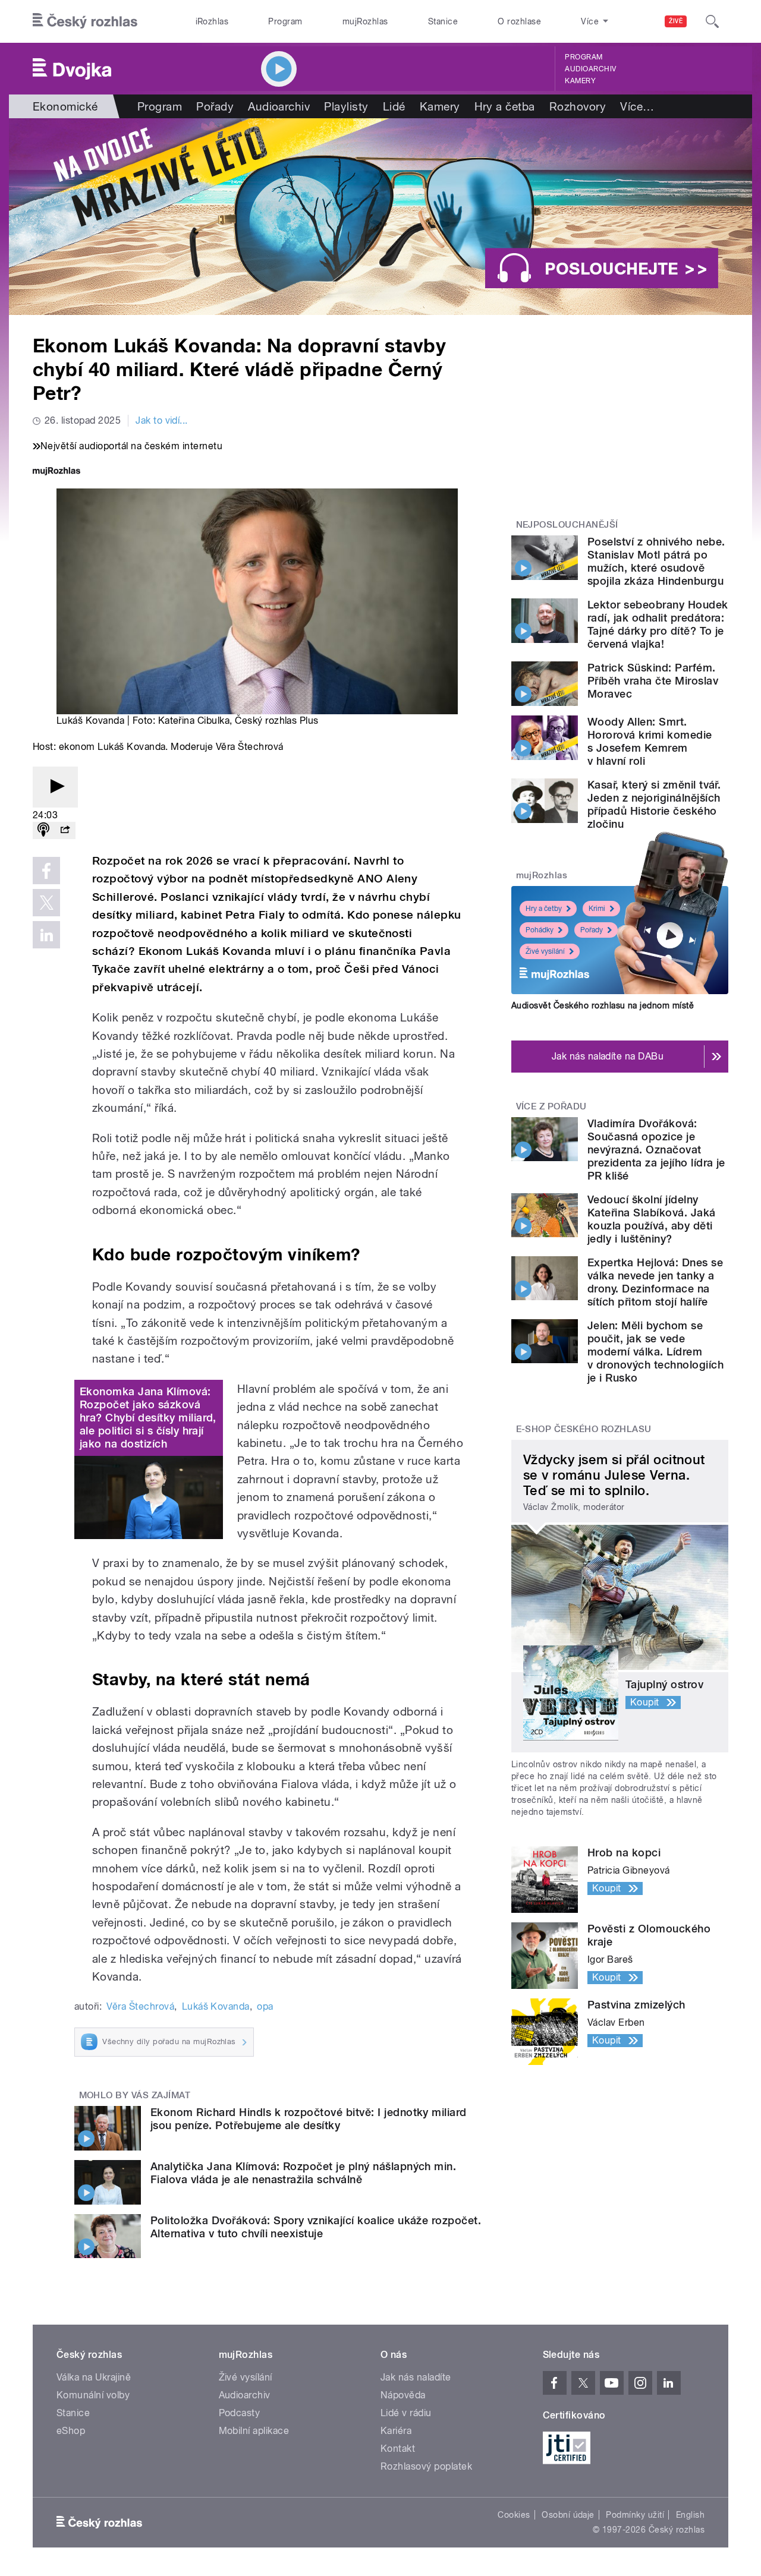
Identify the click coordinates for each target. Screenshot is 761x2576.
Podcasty (240, 2413)
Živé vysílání (545, 951)
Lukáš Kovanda (216, 2006)
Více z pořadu (551, 1106)
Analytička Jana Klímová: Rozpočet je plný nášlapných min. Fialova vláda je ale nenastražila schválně (303, 2173)
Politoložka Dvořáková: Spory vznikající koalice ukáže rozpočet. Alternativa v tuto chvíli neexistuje (316, 2227)
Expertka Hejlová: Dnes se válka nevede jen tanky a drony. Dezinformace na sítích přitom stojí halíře (655, 1282)
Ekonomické (65, 106)
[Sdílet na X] (46, 903)
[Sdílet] (65, 830)
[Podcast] (43, 830)
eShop (71, 2431)
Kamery (580, 81)
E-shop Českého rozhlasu (584, 1429)
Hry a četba (505, 106)
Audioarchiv (590, 69)
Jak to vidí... (162, 420)
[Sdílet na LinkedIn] (46, 935)
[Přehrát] (55, 787)
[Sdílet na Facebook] (46, 871)
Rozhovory (578, 106)
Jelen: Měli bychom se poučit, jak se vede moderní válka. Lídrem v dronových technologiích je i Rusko (655, 1352)
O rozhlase (519, 21)
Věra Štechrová (140, 2006)
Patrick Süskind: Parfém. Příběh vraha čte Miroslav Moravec (653, 681)
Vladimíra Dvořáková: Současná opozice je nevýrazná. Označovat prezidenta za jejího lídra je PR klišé (656, 1150)
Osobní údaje (568, 2515)
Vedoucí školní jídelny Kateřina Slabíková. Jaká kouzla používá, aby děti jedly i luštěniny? (652, 1219)
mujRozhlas (365, 21)
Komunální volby (93, 2395)
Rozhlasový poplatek (426, 2466)
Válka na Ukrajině (94, 2377)
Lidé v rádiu (406, 2413)
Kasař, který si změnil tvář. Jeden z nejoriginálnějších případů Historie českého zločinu (654, 804)
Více (637, 106)
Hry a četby (544, 909)
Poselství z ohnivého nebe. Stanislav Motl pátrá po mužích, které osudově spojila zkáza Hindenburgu (656, 561)
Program (285, 21)
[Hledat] (712, 21)
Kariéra (396, 2431)
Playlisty (346, 106)
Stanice (443, 21)
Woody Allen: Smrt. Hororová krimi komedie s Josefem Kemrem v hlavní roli (650, 741)
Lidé (394, 106)
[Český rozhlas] (85, 21)
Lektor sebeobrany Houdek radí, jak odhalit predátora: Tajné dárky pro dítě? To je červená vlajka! (658, 624)
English (690, 2515)
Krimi (597, 909)
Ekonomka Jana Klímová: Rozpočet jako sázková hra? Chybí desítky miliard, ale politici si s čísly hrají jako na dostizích (148, 1418)
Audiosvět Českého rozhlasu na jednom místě (603, 1005)
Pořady (215, 106)
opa (265, 2006)
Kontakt (398, 2449)
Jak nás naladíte (416, 2377)
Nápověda (403, 2395)
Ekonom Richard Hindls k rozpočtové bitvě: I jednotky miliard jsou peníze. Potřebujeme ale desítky (309, 2119)
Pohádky (540, 930)
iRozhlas (212, 21)
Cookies (514, 2515)
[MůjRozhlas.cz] (56, 472)
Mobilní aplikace (254, 2431)
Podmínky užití (635, 2515)
